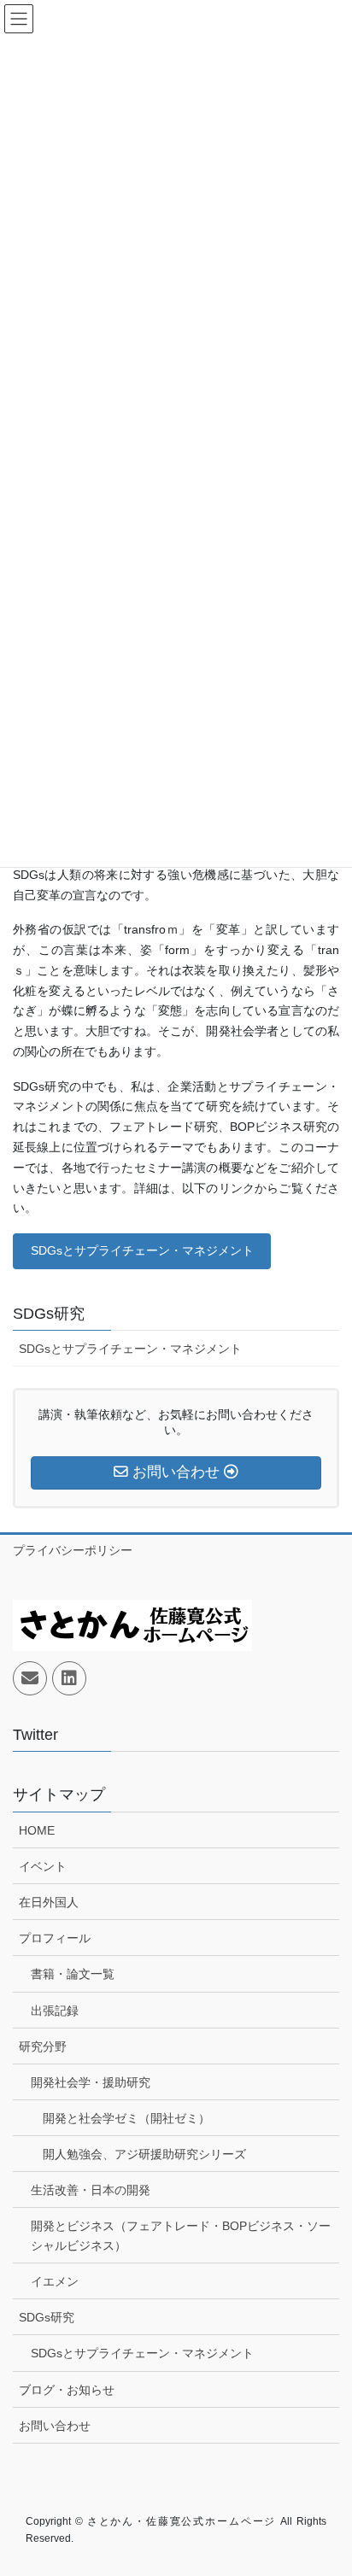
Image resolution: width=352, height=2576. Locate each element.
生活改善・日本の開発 (91, 2190)
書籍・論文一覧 (73, 1974)
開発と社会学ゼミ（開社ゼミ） (126, 2118)
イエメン (55, 2281)
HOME (37, 1830)
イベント (43, 1866)
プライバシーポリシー (73, 1550)
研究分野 (43, 2046)
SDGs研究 (49, 1314)
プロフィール (55, 1938)
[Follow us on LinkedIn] (69, 1678)
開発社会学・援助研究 (91, 2082)
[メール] (30, 1678)
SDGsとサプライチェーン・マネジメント (142, 1250)
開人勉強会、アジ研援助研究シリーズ (144, 2154)
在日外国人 (49, 1902)
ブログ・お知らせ (67, 2390)
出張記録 (55, 2011)
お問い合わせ (55, 2426)
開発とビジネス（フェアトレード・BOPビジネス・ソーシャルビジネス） (181, 2236)
